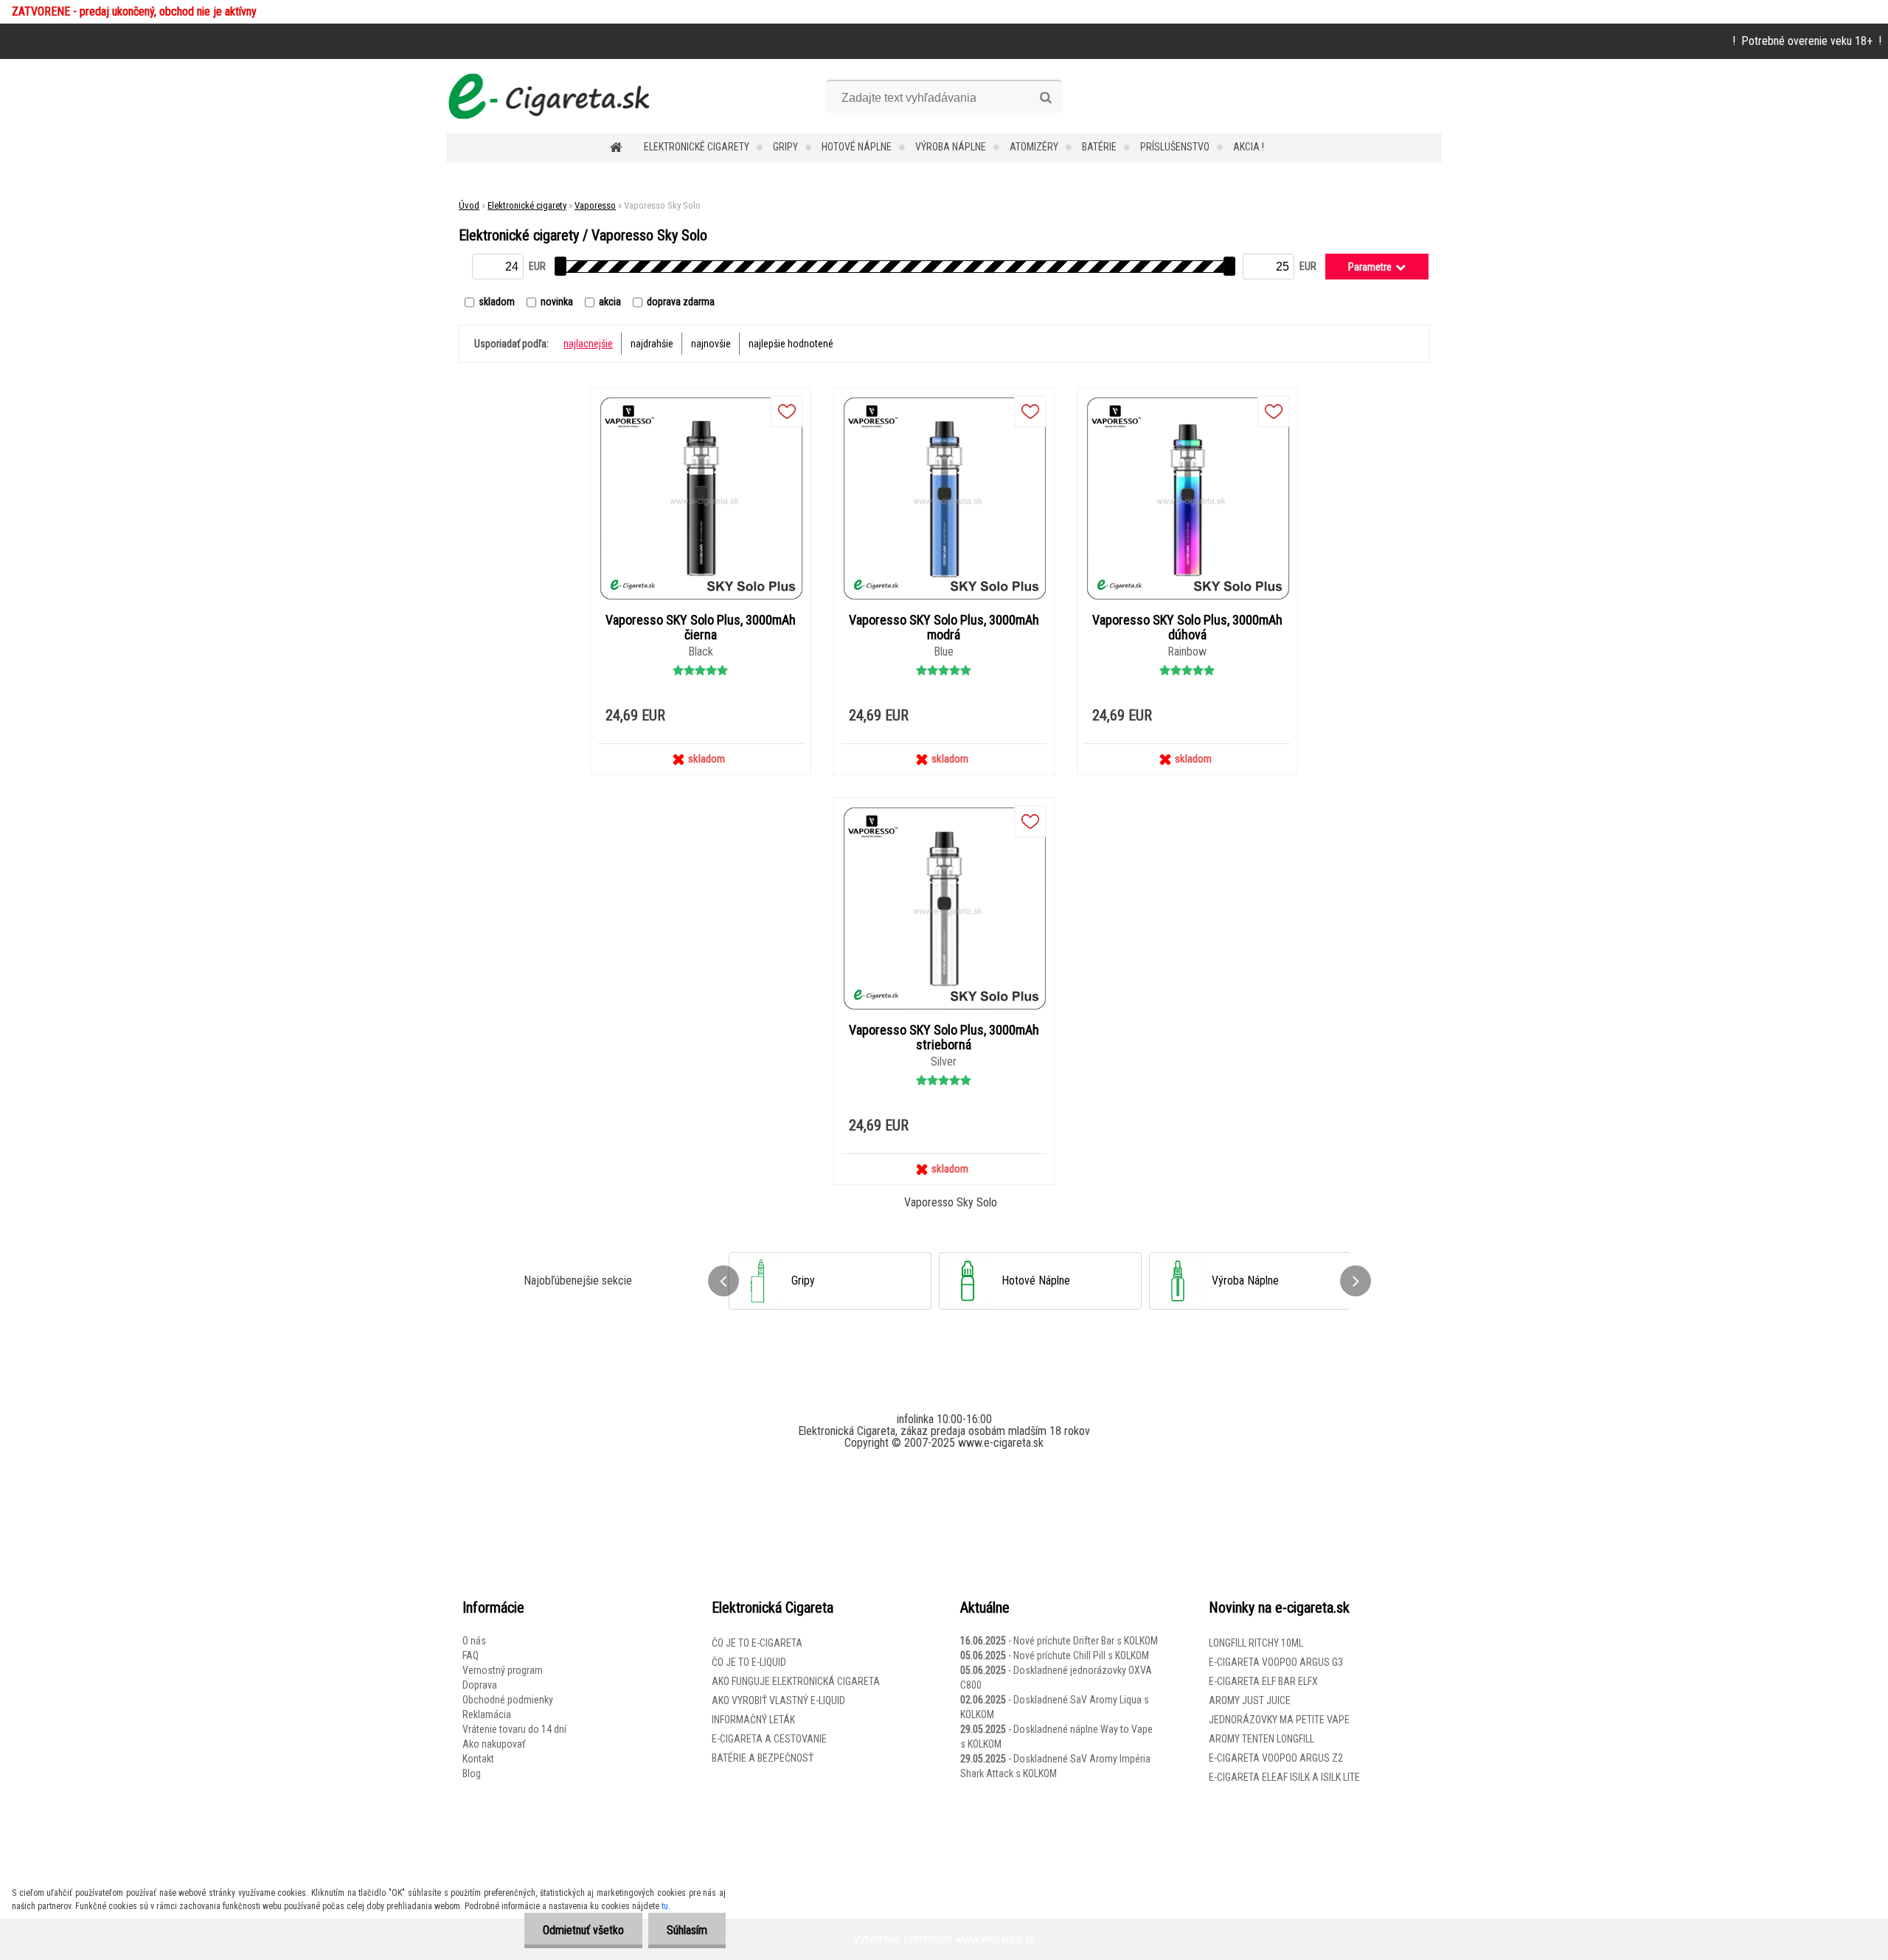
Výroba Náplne (951, 147)
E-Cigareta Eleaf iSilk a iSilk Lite (1284, 1777)
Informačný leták (753, 1720)
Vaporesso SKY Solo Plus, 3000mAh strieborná (944, 1038)
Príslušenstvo (1175, 147)
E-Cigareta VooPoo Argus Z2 (1276, 1758)
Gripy (785, 147)
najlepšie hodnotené (791, 344)
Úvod (469, 205)
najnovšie (711, 344)
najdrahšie (652, 344)
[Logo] (548, 96)
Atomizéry (1034, 147)
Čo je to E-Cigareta (757, 1643)
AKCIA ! (1249, 147)
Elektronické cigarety (697, 147)
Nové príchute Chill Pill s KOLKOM (1081, 1655)
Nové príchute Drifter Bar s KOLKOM (1086, 1641)
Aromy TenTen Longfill (1261, 1739)
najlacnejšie (588, 344)
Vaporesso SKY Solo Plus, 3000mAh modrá (944, 628)
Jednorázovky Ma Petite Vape (1279, 1720)
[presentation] (723, 1281)
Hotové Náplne (857, 147)
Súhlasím (687, 1930)
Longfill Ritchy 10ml (1256, 1643)
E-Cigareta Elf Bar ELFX (1263, 1681)
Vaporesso (595, 205)
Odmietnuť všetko (583, 1930)
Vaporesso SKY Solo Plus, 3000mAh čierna (701, 628)
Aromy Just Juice (1250, 1700)
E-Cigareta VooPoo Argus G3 (1276, 1662)
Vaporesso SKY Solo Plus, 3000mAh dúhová (1187, 628)
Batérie (1099, 147)
